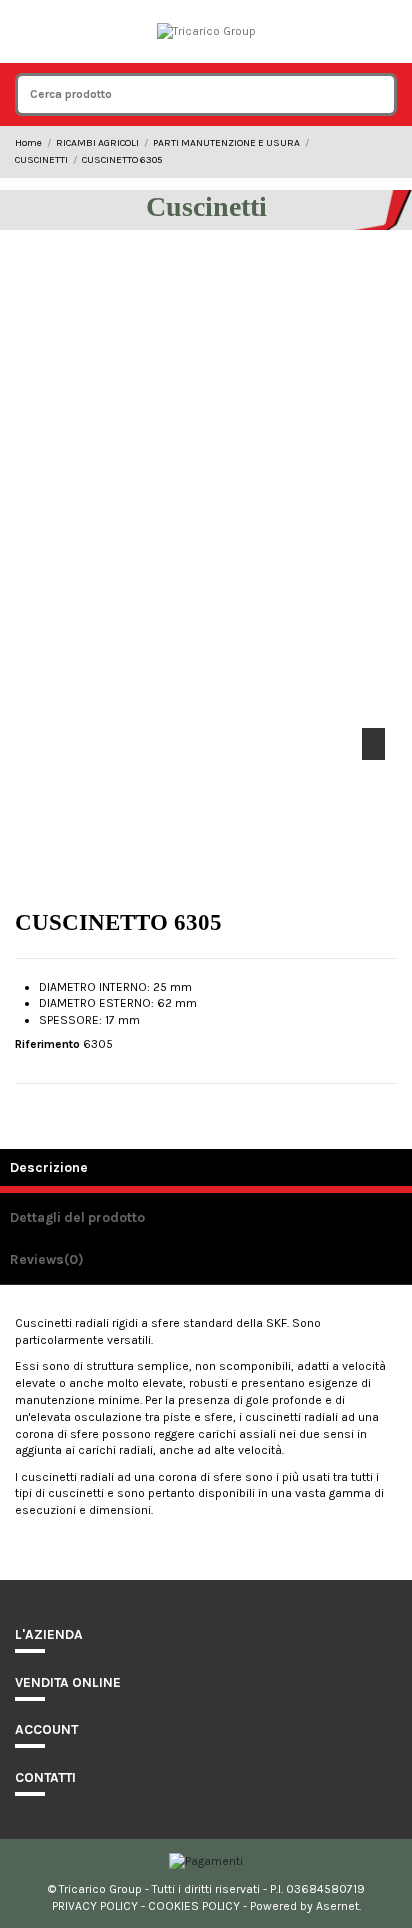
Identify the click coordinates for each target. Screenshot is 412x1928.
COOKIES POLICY (194, 1906)
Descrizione (49, 1167)
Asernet (337, 1906)
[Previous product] (374, 152)
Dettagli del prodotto (77, 1217)
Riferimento (47, 1044)
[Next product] (390, 152)
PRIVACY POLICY (95, 1906)
